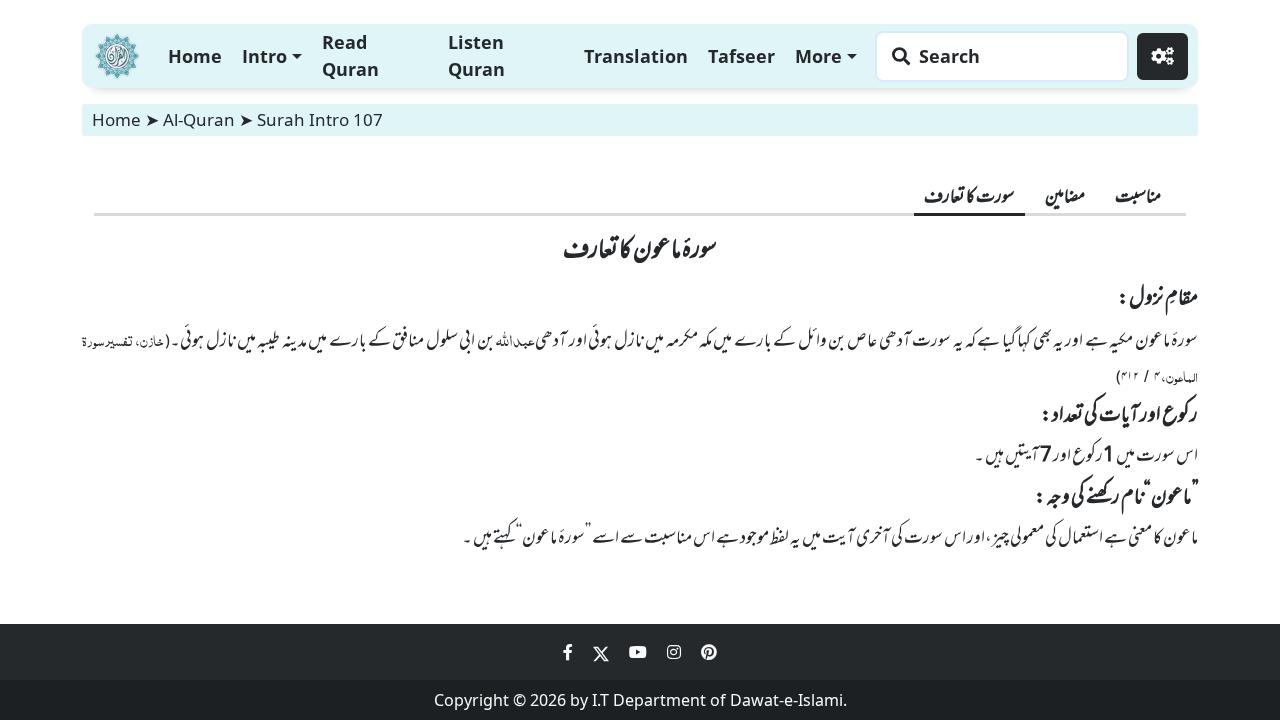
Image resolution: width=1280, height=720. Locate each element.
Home (195, 56)
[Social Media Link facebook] (570, 652)
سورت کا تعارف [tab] (969, 198)
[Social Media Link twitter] (603, 652)
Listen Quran (476, 55)
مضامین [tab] (1065, 198)
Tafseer (741, 56)
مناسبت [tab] (1138, 198)
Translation (636, 56)
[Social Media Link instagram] (676, 652)
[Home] (117, 53)
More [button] (818, 56)
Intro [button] (264, 56)
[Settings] (1162, 56)
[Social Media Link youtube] (640, 652)
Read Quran (350, 55)
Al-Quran (199, 119)
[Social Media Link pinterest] (709, 652)
